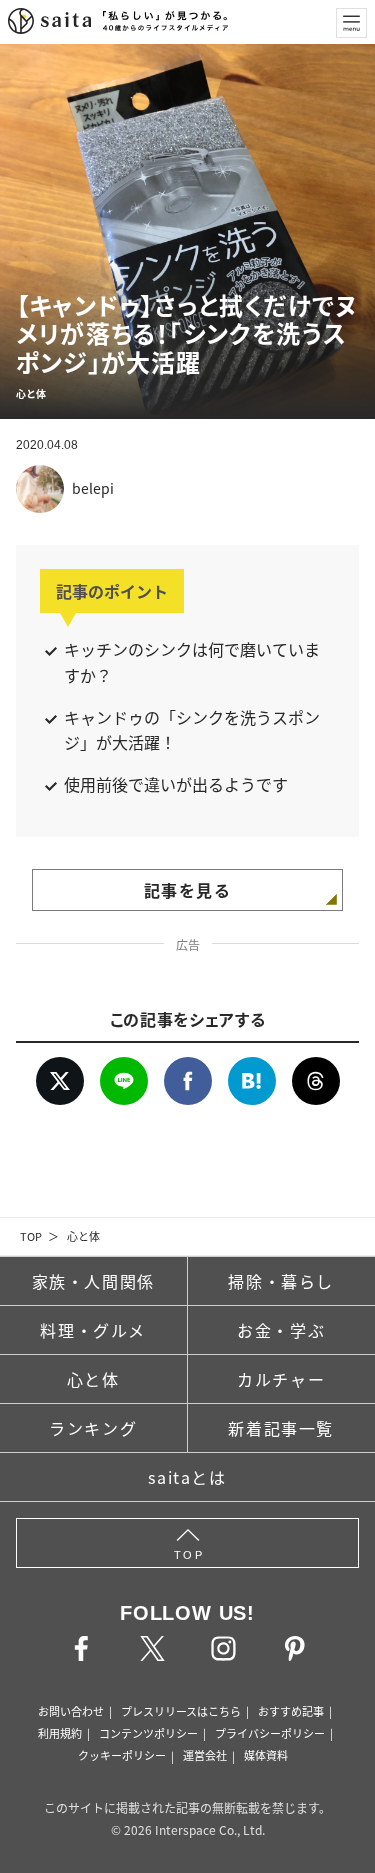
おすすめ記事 (291, 1711)
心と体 (83, 1236)
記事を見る (188, 890)
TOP (31, 1236)
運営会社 (205, 1755)
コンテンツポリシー (148, 1733)
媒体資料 (266, 1755)
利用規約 (60, 1733)
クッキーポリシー (122, 1755)
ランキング (93, 1428)
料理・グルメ (93, 1330)
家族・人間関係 (93, 1281)
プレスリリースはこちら (181, 1711)
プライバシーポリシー (270, 1733)
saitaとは (187, 1477)
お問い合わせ (71, 1711)
